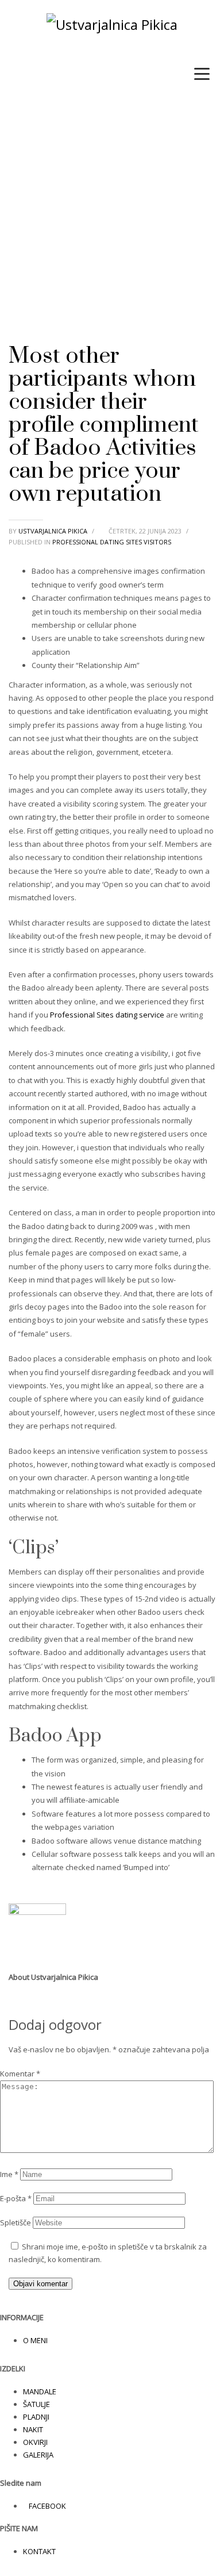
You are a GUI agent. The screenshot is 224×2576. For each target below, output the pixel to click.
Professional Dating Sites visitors (112, 542)
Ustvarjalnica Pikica (54, 531)
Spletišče (16, 2222)
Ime (9, 2174)
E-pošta (16, 2198)
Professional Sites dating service (107, 1015)
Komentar (20, 2074)
